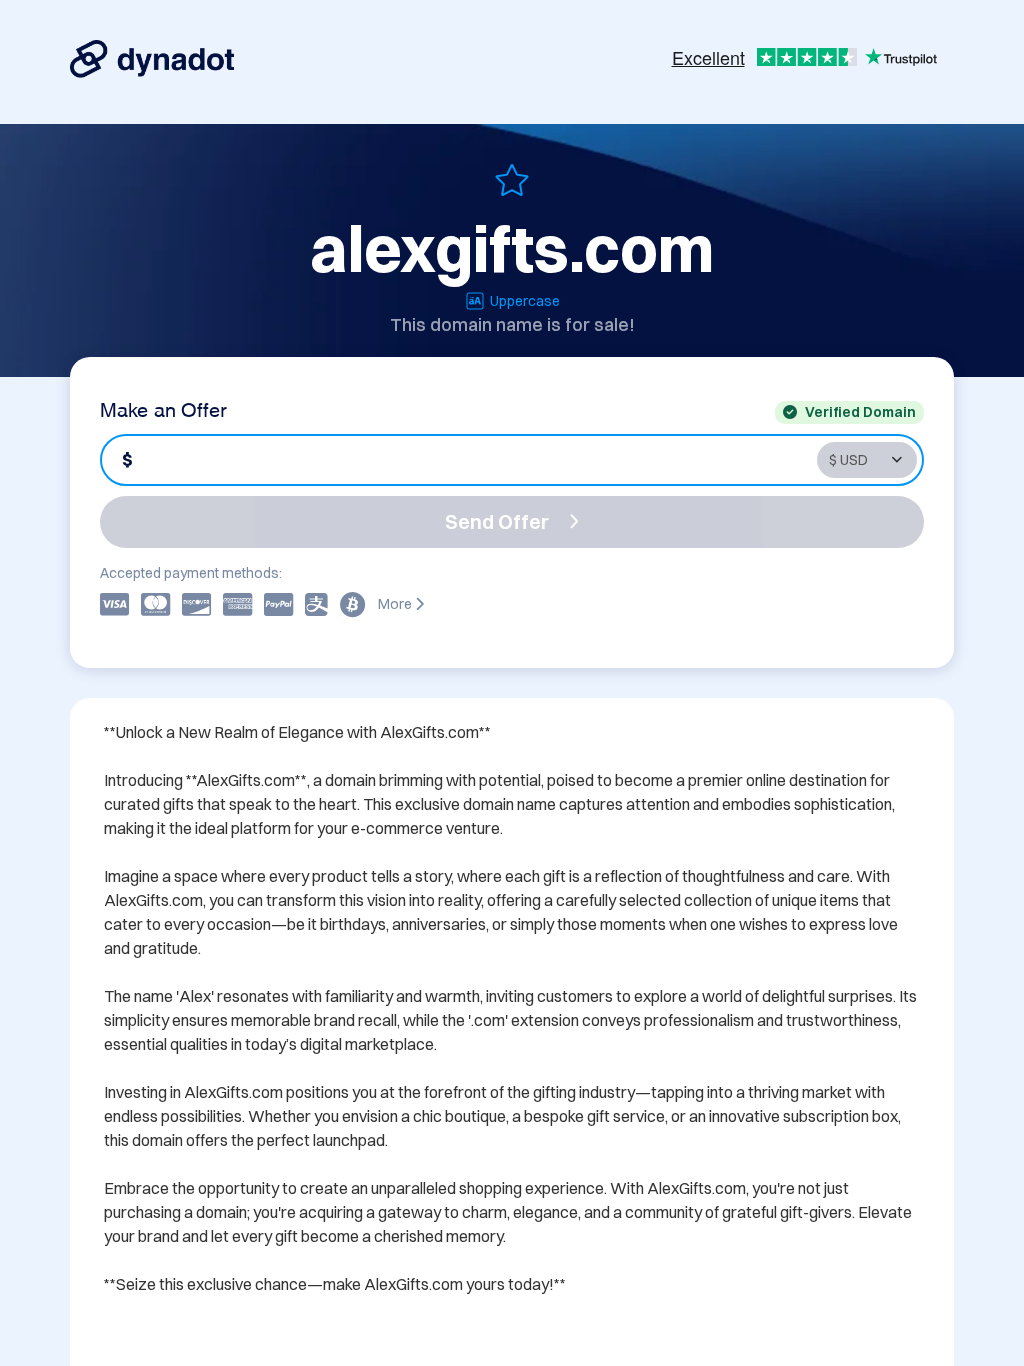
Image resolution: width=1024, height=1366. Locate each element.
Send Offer (497, 521)
